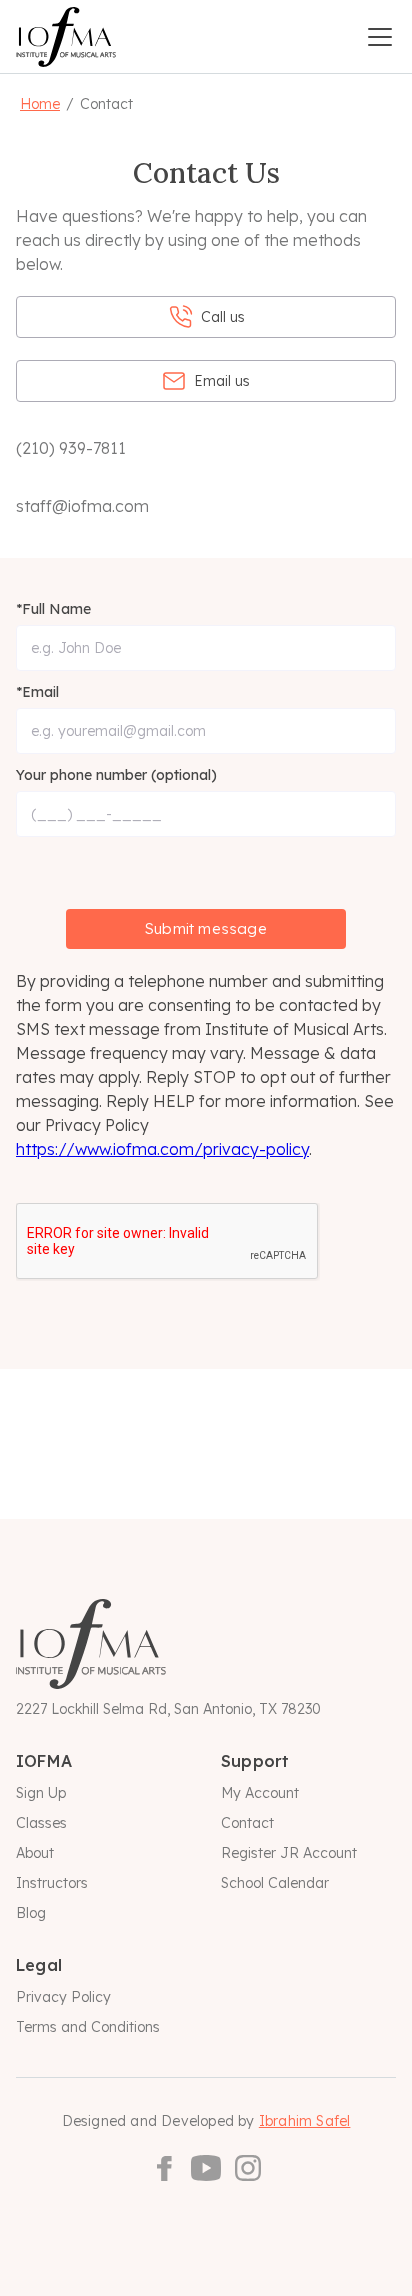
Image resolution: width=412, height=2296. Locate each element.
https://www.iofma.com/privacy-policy (162, 1149)
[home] (66, 37)
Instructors (52, 1883)
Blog (31, 1913)
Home (40, 104)
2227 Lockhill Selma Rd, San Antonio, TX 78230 (168, 1709)
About (35, 1853)
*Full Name (53, 609)
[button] (380, 37)
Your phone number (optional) (116, 775)
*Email (37, 692)
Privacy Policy (63, 1997)
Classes (41, 1823)
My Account (260, 1793)
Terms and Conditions (88, 2027)
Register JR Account (289, 1853)
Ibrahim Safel (305, 2121)
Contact (247, 1823)
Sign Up (41, 1793)
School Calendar (275, 1883)
